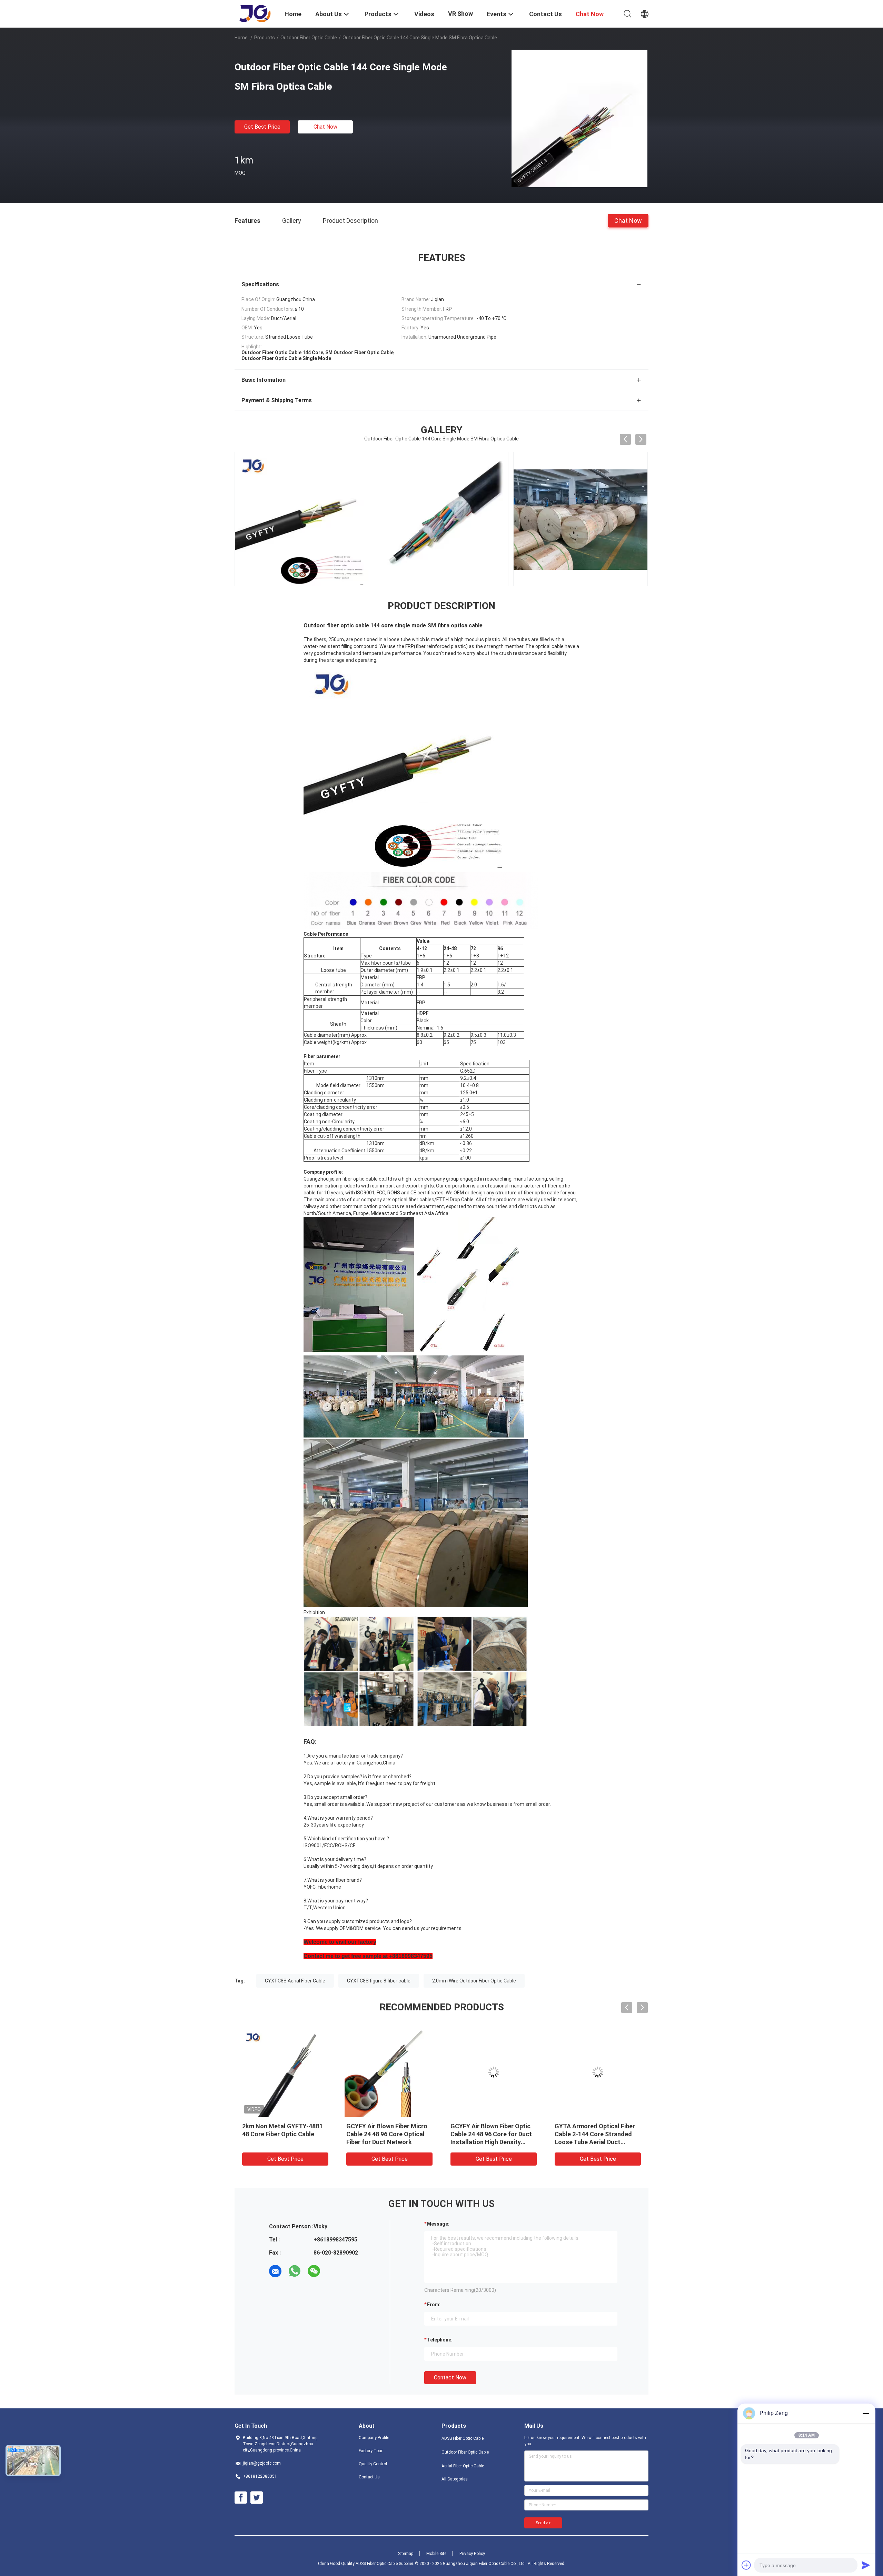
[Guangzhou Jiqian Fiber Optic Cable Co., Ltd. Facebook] (241, 2498)
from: (434, 2305)
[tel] (333, 2271)
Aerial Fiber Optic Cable (463, 2466)
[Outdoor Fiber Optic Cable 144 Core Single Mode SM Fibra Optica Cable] (579, 118)
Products (265, 38)
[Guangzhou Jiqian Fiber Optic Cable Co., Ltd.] (255, 13)
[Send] (866, 2565)
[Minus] (866, 2413)
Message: (438, 2224)
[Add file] (746, 2565)
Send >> (543, 2523)
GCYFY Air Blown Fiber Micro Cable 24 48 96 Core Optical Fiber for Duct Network (387, 2134)
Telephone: (440, 2340)
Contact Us (369, 2477)
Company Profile (374, 2438)
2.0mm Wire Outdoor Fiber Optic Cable (474, 1981)
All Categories (455, 2479)
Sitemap (406, 2554)
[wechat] (314, 2271)
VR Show (460, 14)
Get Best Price (262, 127)
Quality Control (373, 2464)
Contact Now (450, 2378)
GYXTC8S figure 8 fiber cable (379, 1981)
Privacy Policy (472, 2554)
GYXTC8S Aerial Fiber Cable (295, 1981)
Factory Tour (371, 2451)
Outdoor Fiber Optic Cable (309, 38)
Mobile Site (436, 2554)
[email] (275, 2271)
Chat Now (325, 127)
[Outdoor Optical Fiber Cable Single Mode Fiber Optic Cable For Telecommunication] (581, 519)
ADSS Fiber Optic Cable (463, 2438)
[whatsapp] (295, 2271)
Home (241, 38)
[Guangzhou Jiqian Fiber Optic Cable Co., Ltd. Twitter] (257, 2498)
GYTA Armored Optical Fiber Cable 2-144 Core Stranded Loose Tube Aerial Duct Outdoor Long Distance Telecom (595, 2142)
